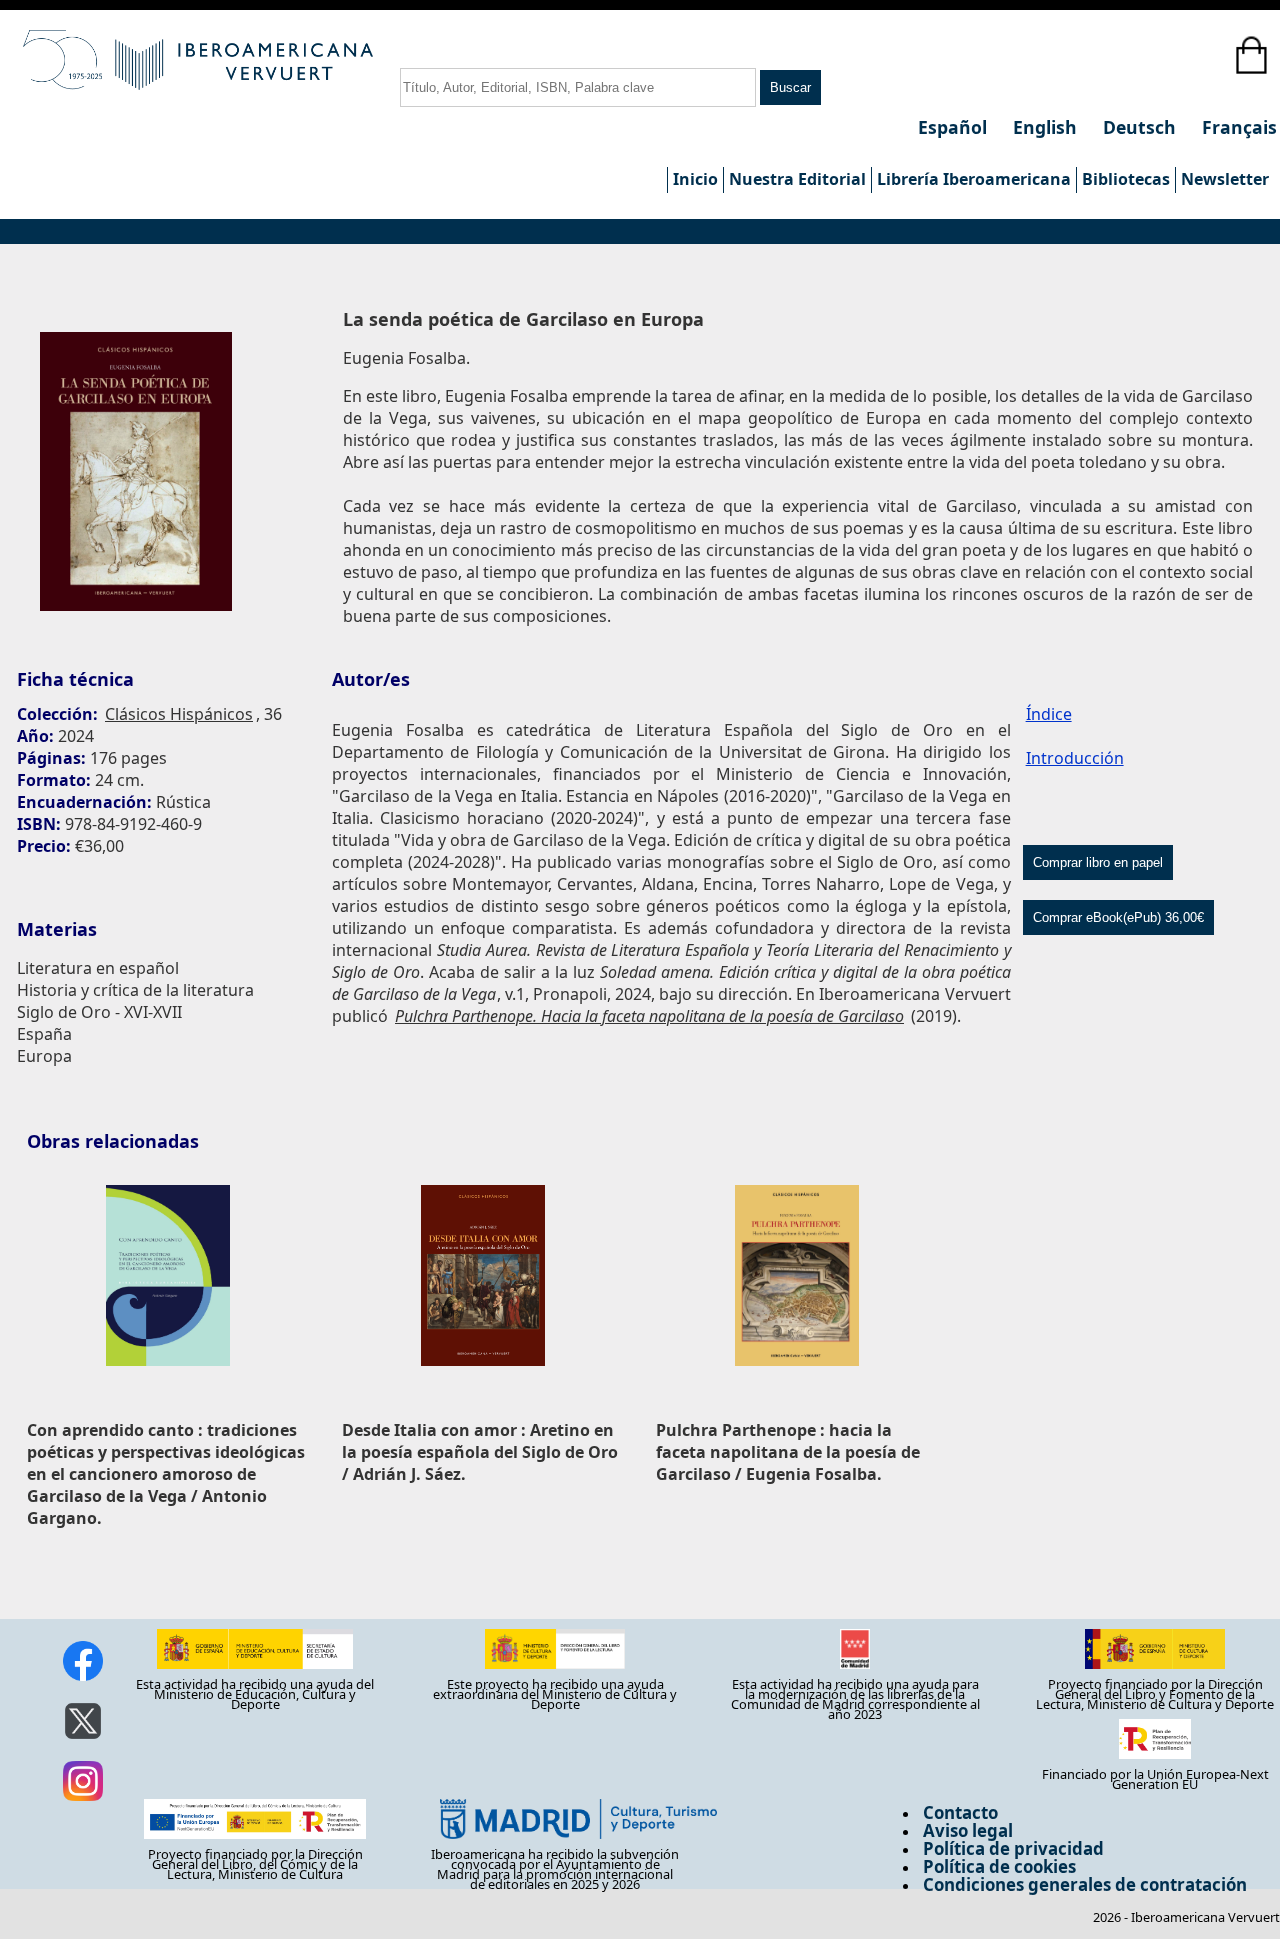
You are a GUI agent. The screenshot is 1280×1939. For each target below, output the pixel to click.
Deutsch (1142, 127)
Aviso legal (968, 1830)
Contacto (960, 1812)
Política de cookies (999, 1866)
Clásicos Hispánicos (179, 714)
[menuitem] (695, 180)
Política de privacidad (1013, 1848)
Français (1239, 127)
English (1047, 127)
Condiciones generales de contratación (1085, 1884)
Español (955, 127)
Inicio (695, 179)
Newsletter (1225, 179)
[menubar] (970, 180)
